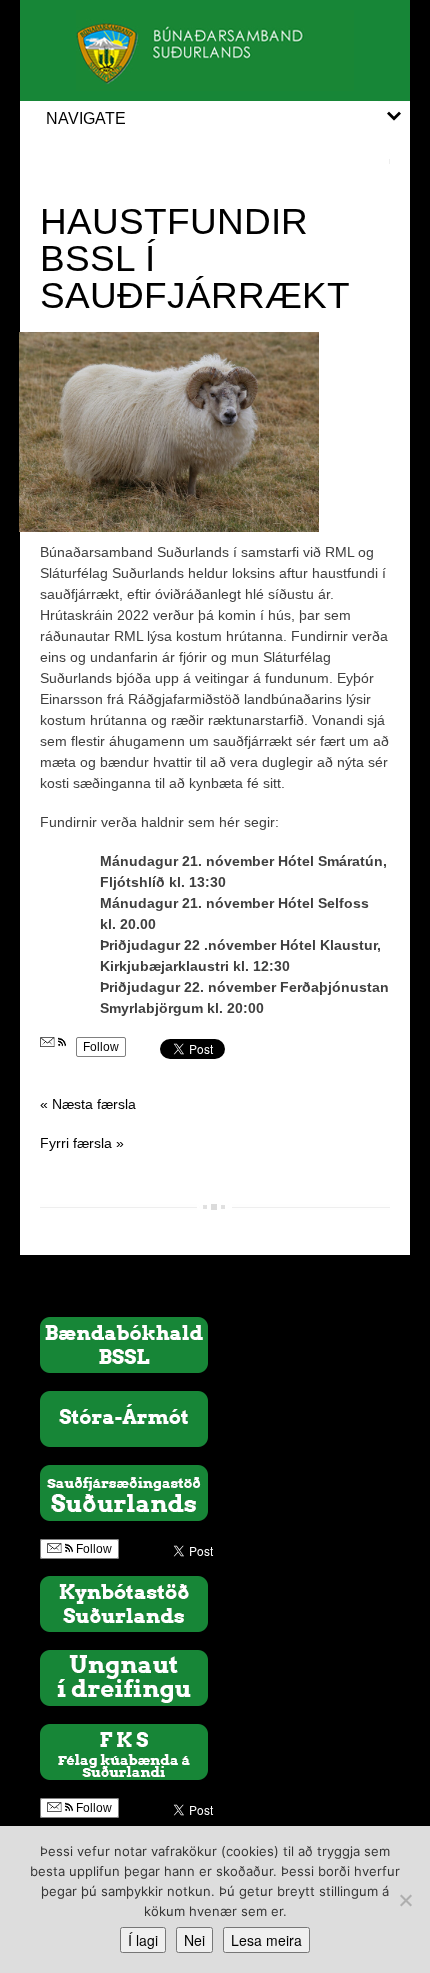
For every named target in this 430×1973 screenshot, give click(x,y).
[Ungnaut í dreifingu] (124, 1677)
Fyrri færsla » (82, 1143)
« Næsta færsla (88, 1104)
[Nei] (405, 1900)
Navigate (86, 118)
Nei (194, 1940)
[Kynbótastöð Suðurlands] (124, 1603)
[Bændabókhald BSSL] (124, 1344)
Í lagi (143, 1940)
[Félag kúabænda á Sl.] (124, 1751)
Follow (101, 1047)
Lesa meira (266, 1940)
